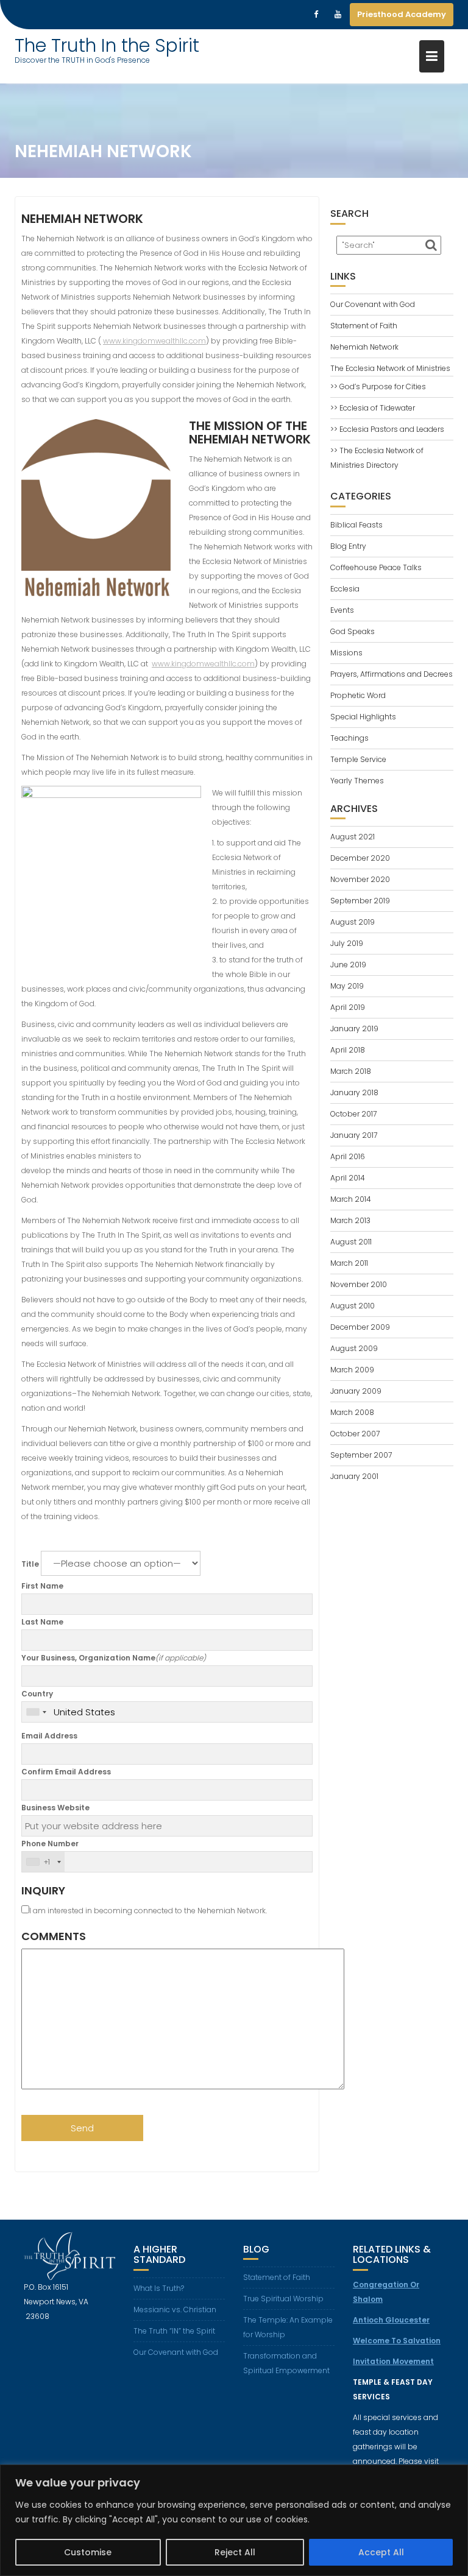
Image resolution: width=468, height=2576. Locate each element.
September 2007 (361, 1455)
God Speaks (353, 631)
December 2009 (360, 1327)
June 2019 (348, 965)
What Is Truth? (159, 2288)
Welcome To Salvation (397, 2341)
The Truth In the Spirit (107, 45)
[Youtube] (338, 15)
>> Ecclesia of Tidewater (373, 408)
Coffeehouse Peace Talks (376, 567)
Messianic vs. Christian (175, 2310)
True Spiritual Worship (283, 2299)
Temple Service (358, 759)
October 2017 (353, 1114)
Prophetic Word (358, 695)
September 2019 (360, 901)
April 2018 (348, 1050)
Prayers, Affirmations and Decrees (392, 674)
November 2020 (360, 879)
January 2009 (356, 1391)
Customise (88, 2552)
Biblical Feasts (356, 525)
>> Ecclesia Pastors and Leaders (387, 429)
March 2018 (351, 1071)
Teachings (349, 738)
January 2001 (354, 1476)
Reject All (235, 2552)
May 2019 (347, 986)
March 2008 (352, 1412)
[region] (234, 2520)
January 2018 (354, 1092)
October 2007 (355, 1434)
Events (342, 610)
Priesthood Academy (402, 14)
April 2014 (348, 1178)
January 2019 (354, 1029)
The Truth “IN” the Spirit (174, 2331)
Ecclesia (345, 589)
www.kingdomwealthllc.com (154, 341)
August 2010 (353, 1306)
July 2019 (347, 943)
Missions (346, 653)
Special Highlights (363, 717)
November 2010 (359, 1284)
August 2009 (354, 1348)
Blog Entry (348, 546)
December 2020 (360, 858)
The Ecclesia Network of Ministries (390, 368)
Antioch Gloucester (391, 2320)
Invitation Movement (393, 2361)
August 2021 (353, 837)
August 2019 (353, 922)
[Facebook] (316, 15)
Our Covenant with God (373, 304)
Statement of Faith (364, 326)
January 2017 (354, 1135)
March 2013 (350, 1220)
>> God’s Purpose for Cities (378, 386)
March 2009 (352, 1370)
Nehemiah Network (364, 347)
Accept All (381, 2552)
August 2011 (351, 1242)
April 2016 (348, 1156)
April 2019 (348, 1007)
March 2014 (351, 1199)
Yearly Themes (357, 781)
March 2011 (349, 1263)
